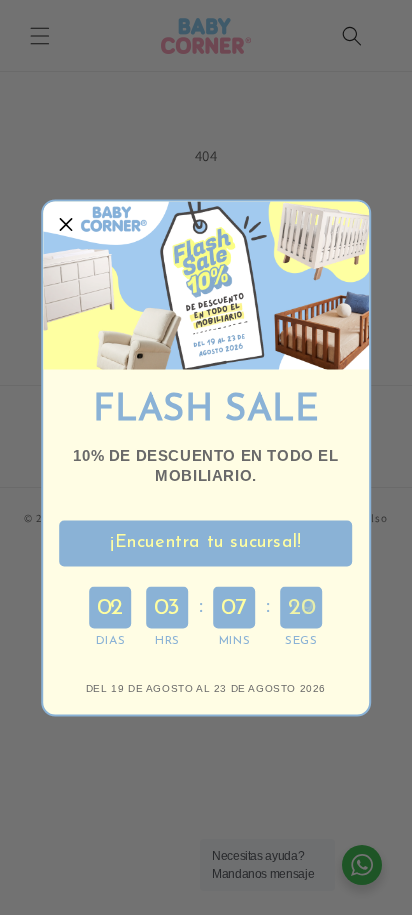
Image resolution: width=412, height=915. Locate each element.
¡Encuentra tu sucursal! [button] (206, 543)
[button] (66, 224)
